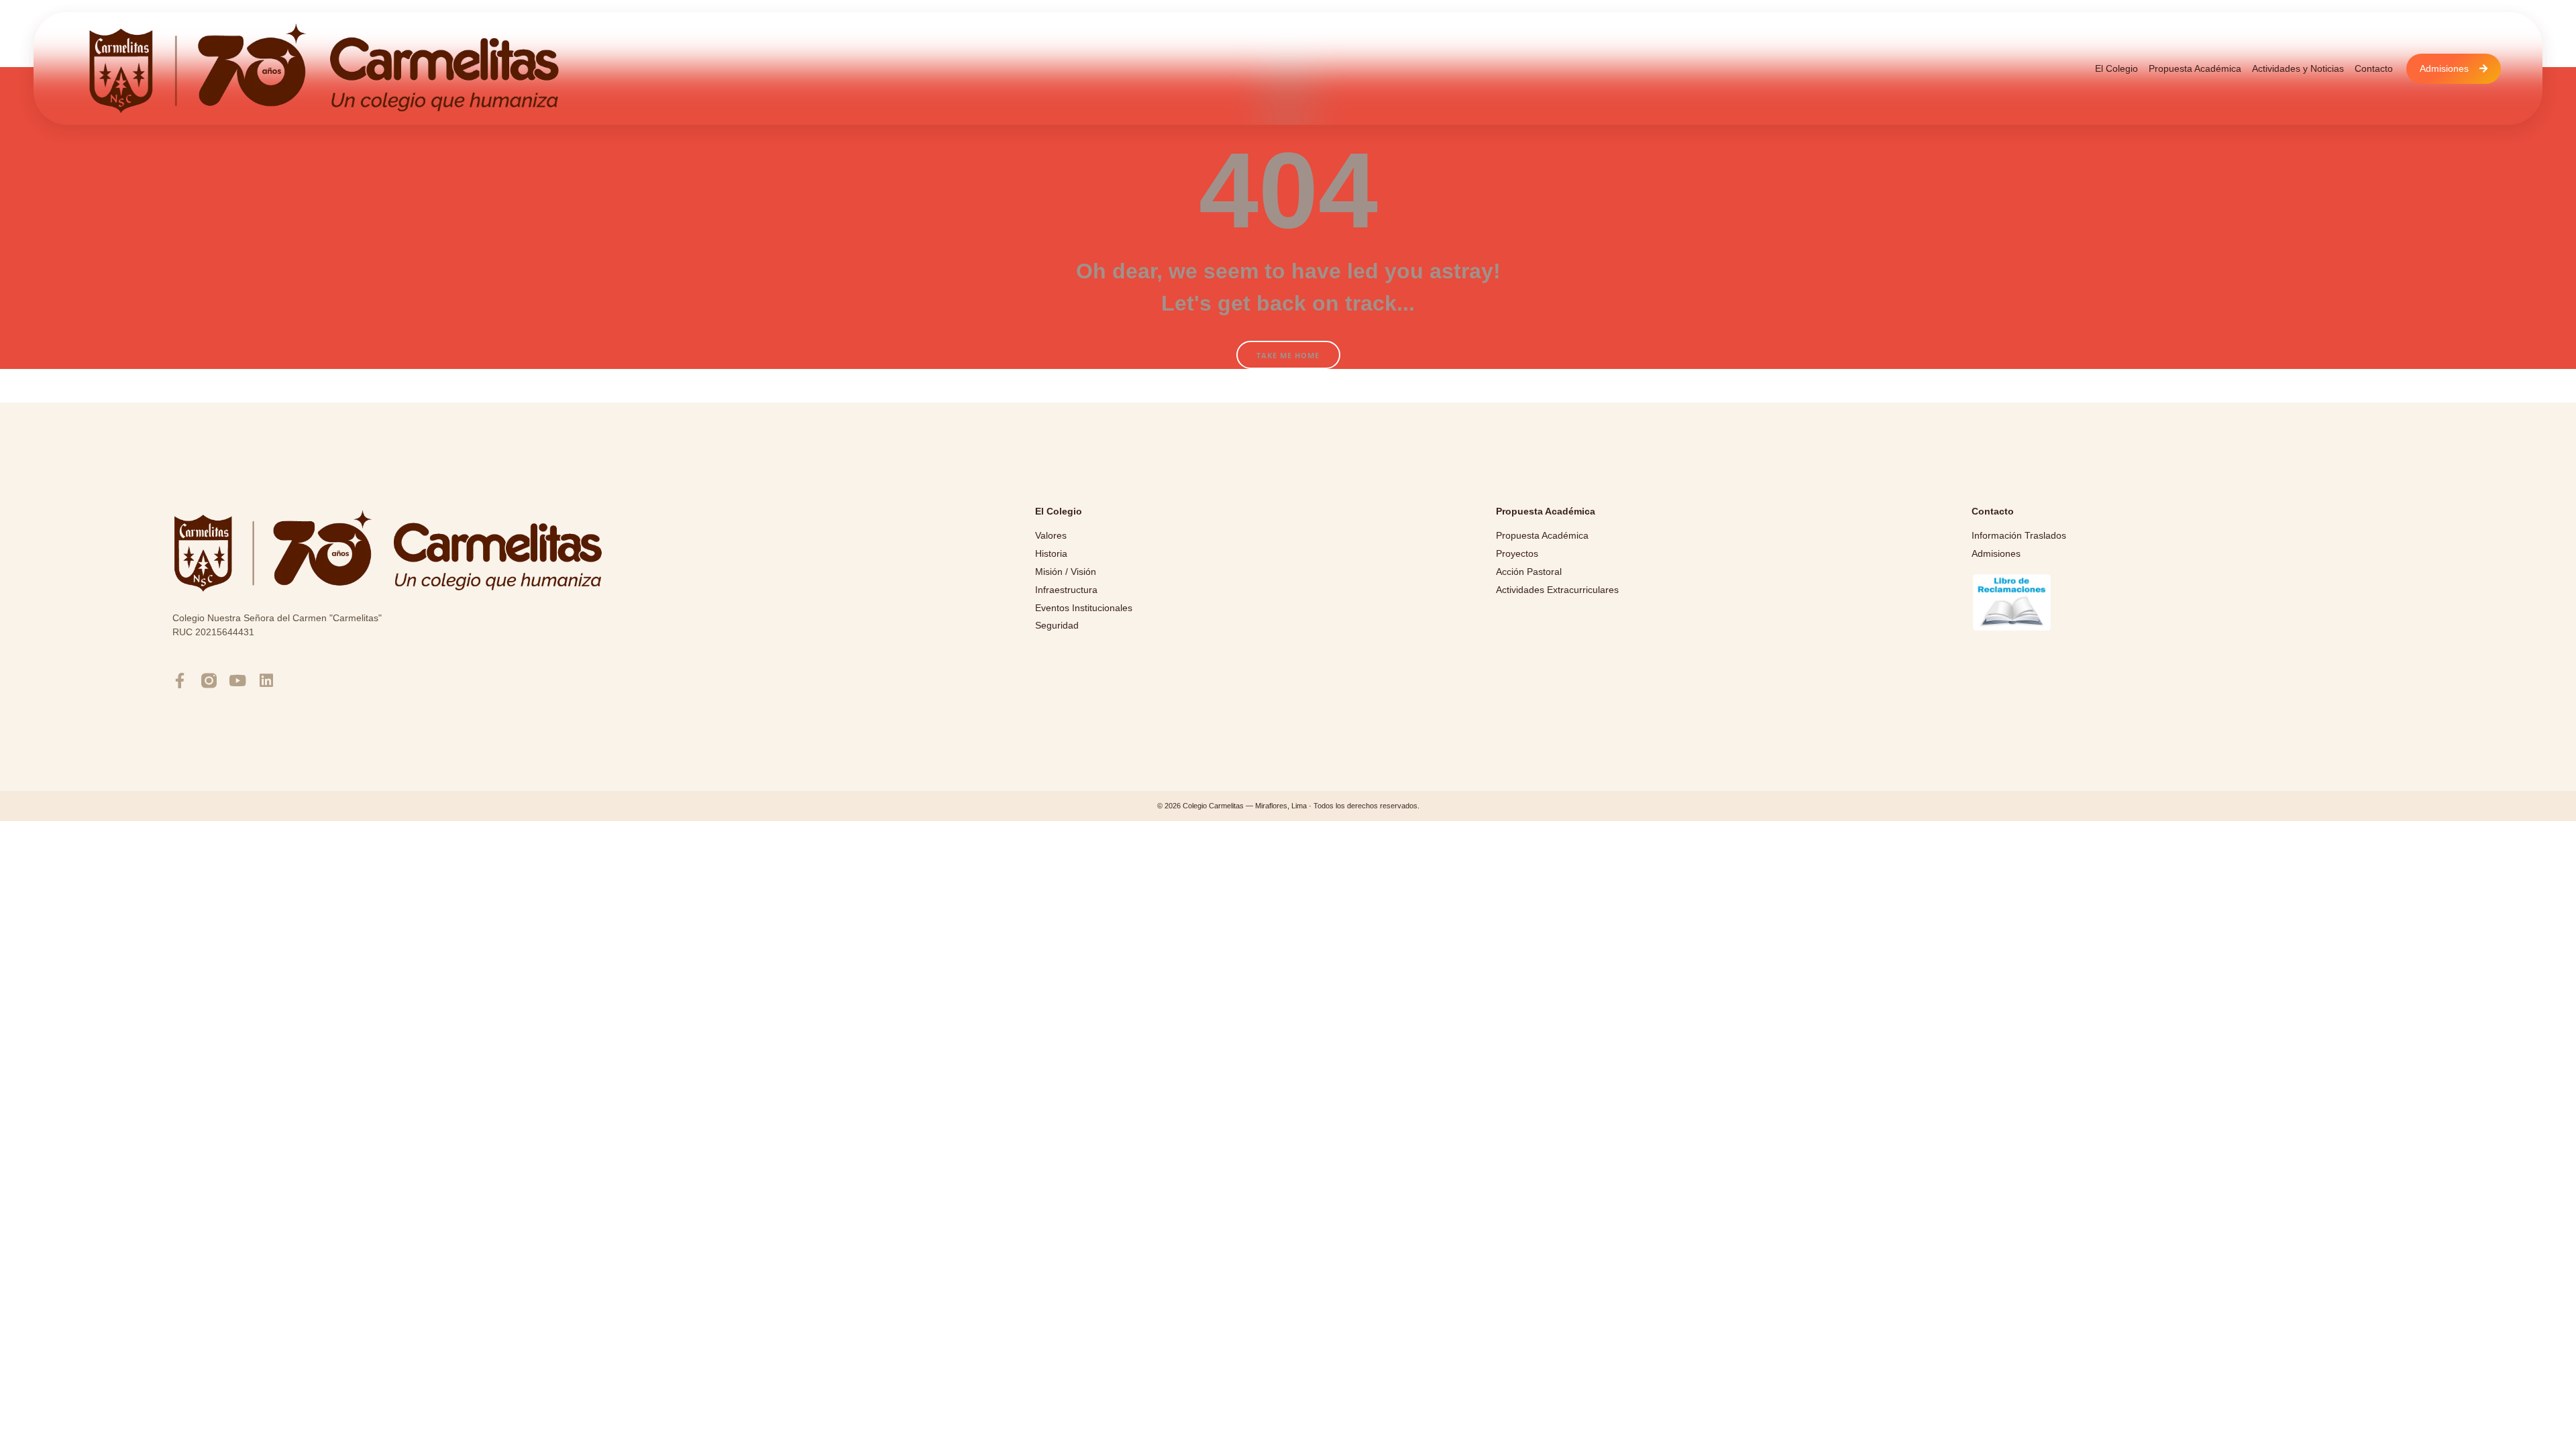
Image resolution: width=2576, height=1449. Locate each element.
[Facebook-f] (180, 681)
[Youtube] (238, 681)
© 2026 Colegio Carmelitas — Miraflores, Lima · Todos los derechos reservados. (1288, 806)
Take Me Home (1288, 355)
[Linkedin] (267, 681)
